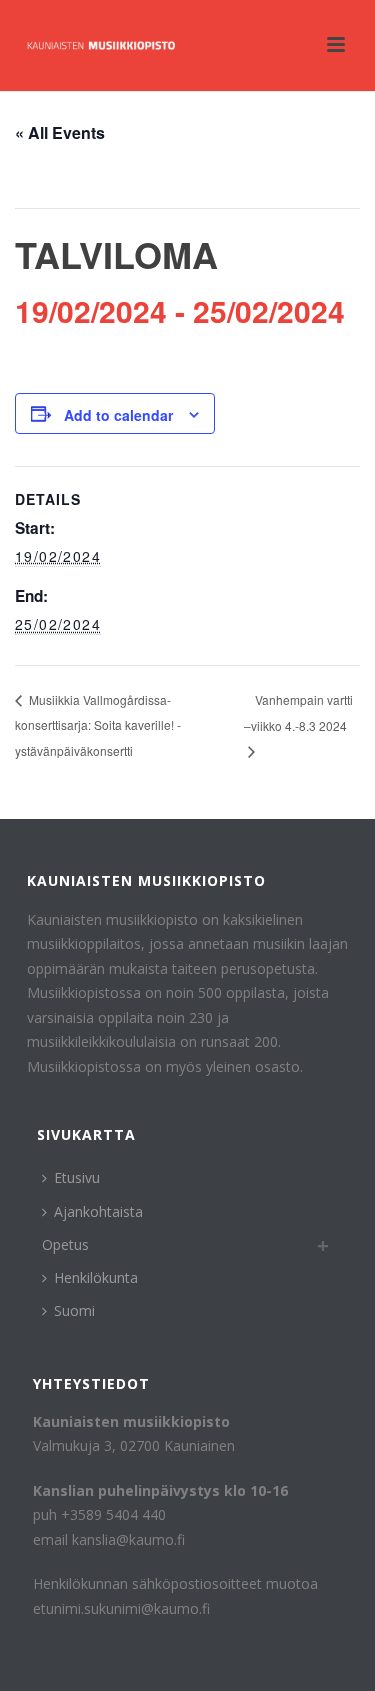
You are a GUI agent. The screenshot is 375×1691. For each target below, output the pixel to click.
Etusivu (77, 1177)
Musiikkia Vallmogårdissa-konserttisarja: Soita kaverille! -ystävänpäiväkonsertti (98, 725)
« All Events (60, 132)
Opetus (65, 1244)
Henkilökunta (96, 1277)
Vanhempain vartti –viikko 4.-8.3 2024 (298, 712)
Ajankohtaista (98, 1211)
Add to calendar (118, 415)
